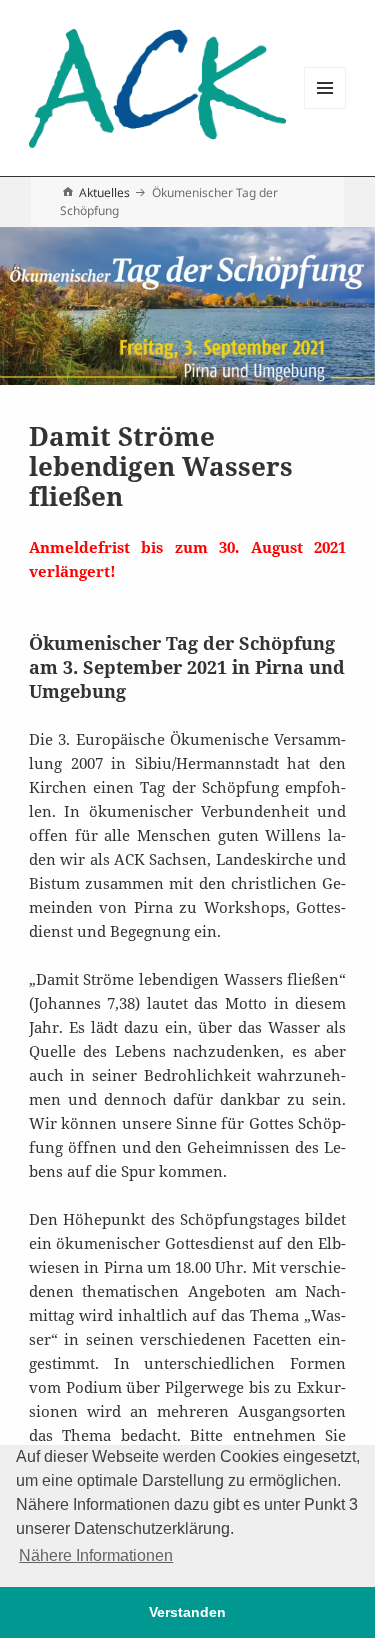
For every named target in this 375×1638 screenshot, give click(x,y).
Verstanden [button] (187, 1612)
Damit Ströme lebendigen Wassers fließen (161, 466)
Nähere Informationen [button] (96, 1555)
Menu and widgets (325, 108)
